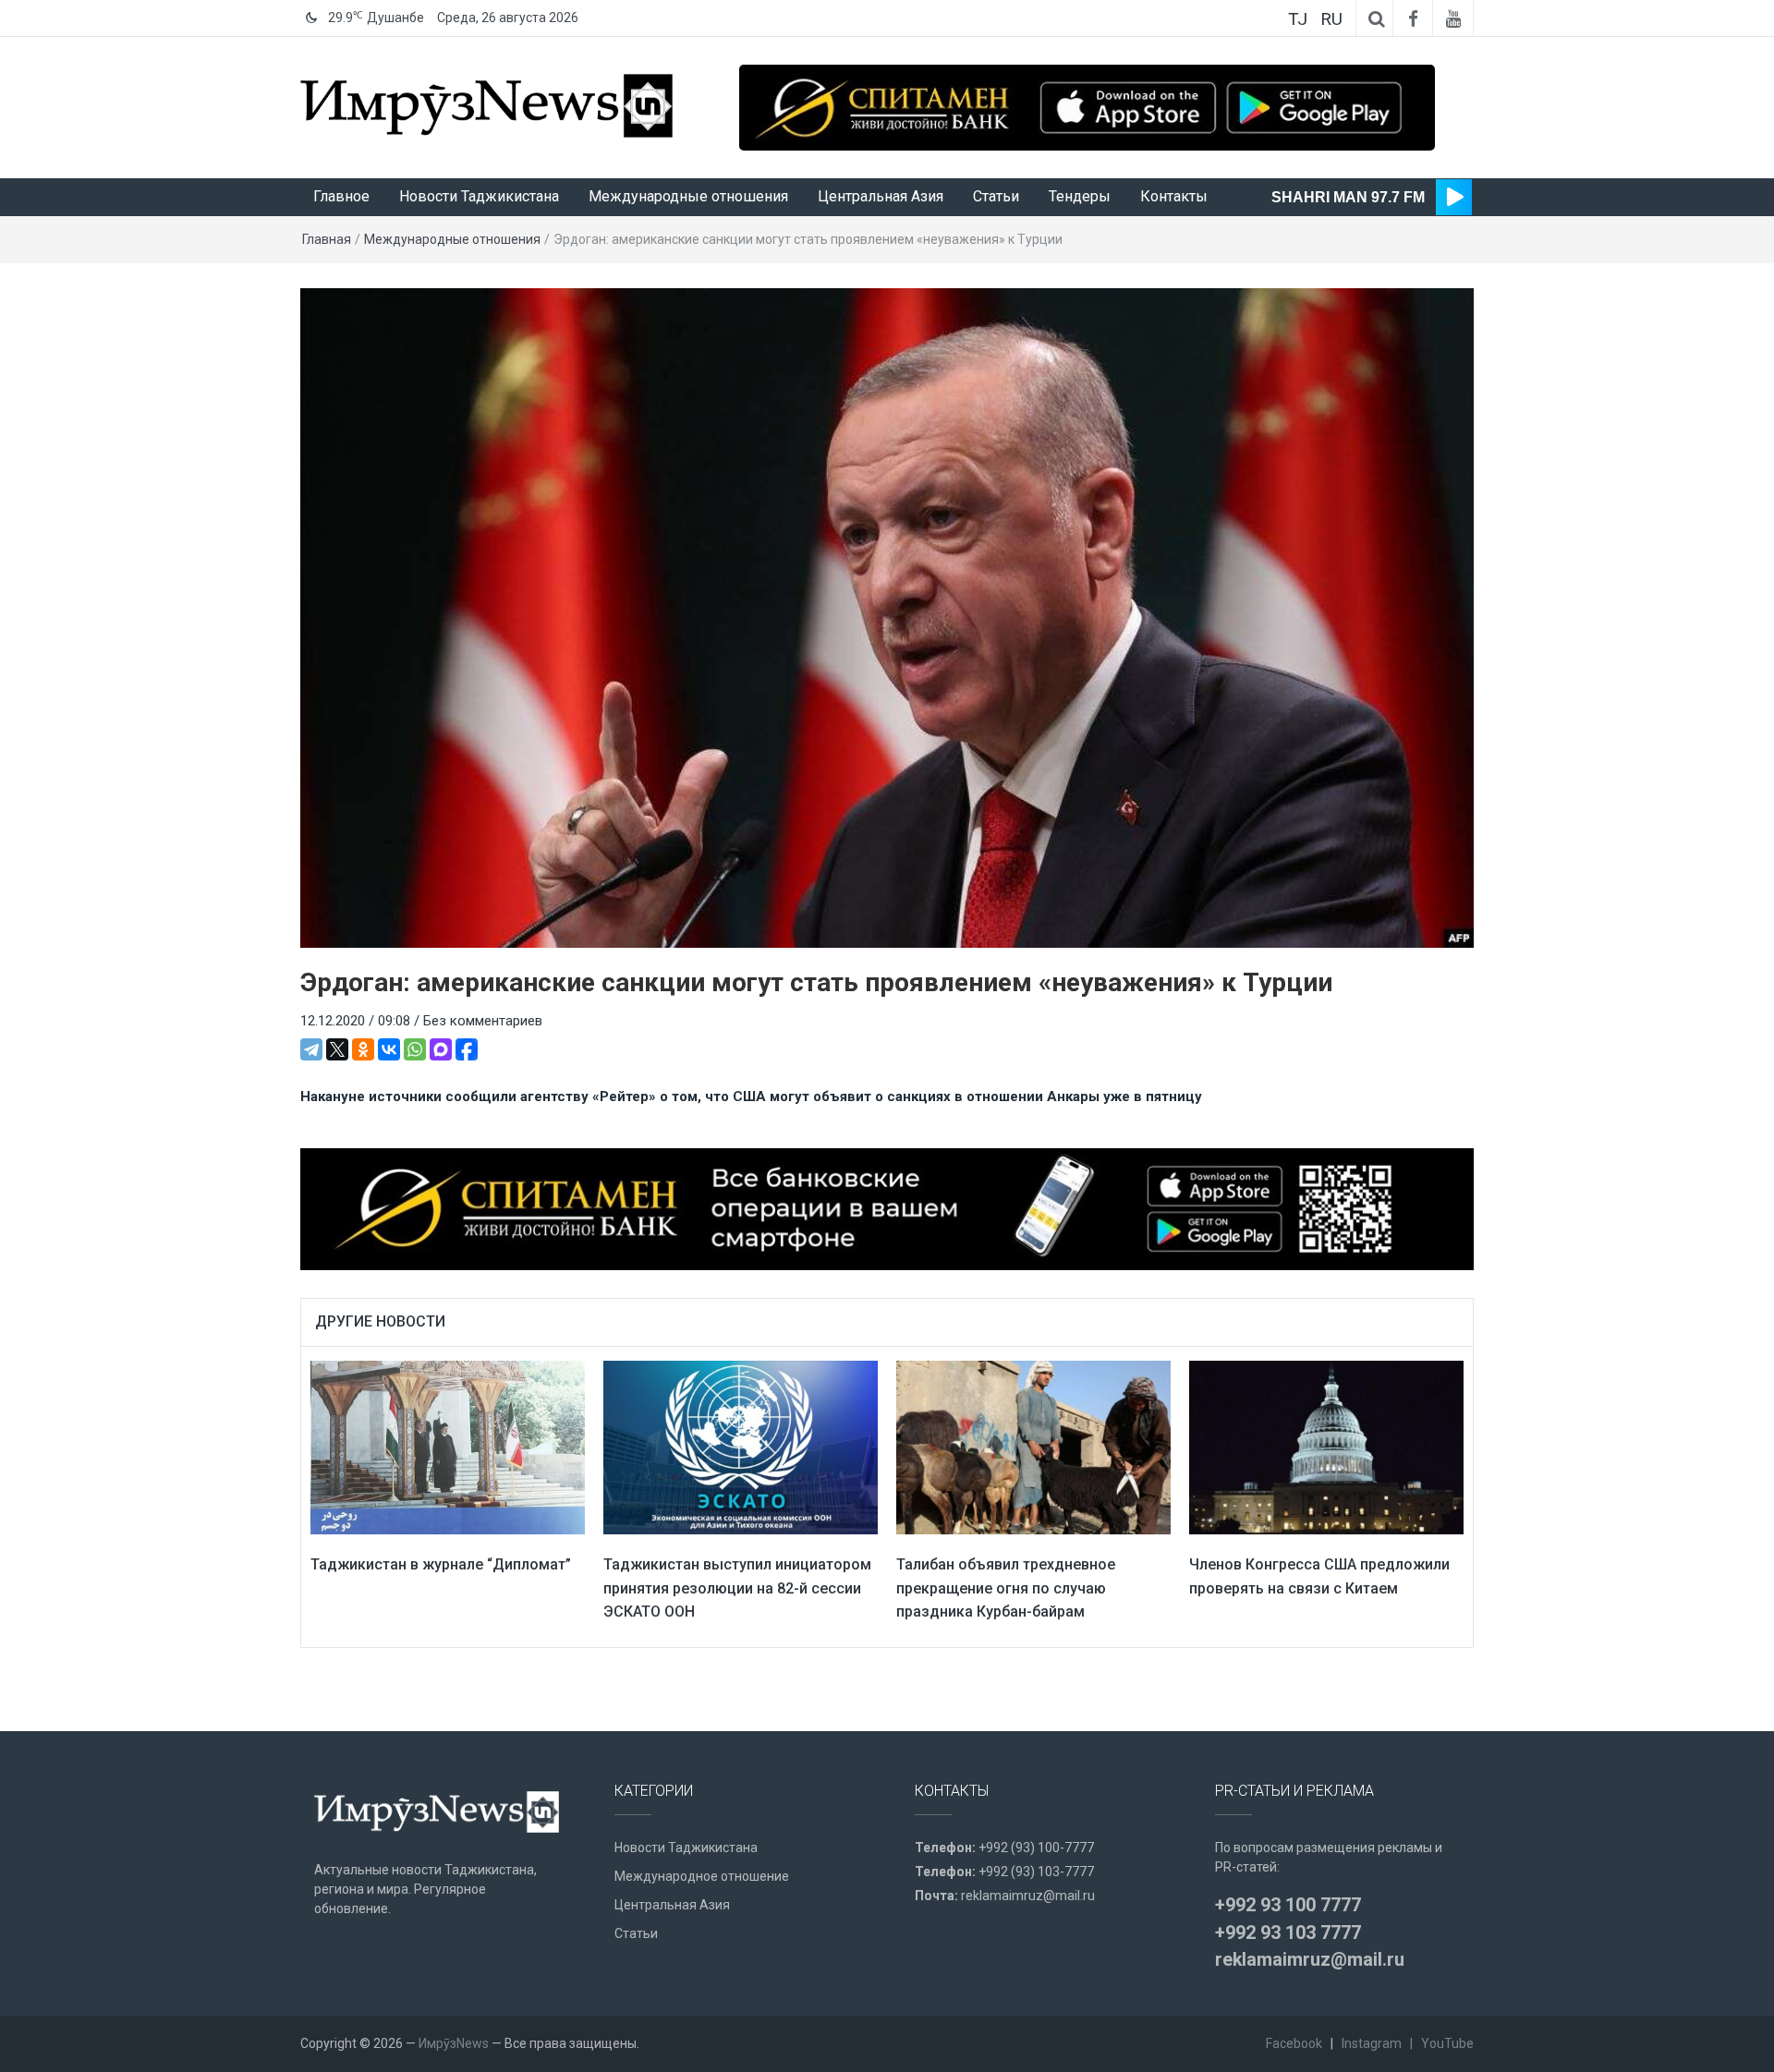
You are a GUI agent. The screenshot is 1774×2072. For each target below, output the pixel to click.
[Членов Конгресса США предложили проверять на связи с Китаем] (1326, 1447)
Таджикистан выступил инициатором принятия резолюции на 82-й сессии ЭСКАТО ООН (737, 1588)
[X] (337, 1049)
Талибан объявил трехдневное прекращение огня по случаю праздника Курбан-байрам (1006, 1588)
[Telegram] (311, 1049)
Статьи (996, 196)
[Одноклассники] (363, 1049)
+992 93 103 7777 (1288, 1933)
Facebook (1294, 2043)
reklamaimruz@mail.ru (1028, 1896)
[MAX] (441, 1049)
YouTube (1447, 2043)
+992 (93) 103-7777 (1036, 1872)
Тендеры (1080, 196)
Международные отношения (688, 196)
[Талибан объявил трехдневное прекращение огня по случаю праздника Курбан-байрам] (1033, 1447)
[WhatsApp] (415, 1049)
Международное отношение (702, 1876)
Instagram (1372, 2043)
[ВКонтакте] (389, 1049)
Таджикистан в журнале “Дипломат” (441, 1564)
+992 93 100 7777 (1288, 1905)
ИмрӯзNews (454, 2043)
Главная (327, 239)
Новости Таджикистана (479, 196)
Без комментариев (483, 1021)
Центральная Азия (881, 196)
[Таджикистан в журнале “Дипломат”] (448, 1447)
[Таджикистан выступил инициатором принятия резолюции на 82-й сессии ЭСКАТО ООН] (741, 1447)
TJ (1298, 19)
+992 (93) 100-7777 (1036, 1848)
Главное (341, 196)
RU (1331, 19)
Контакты (1174, 196)
